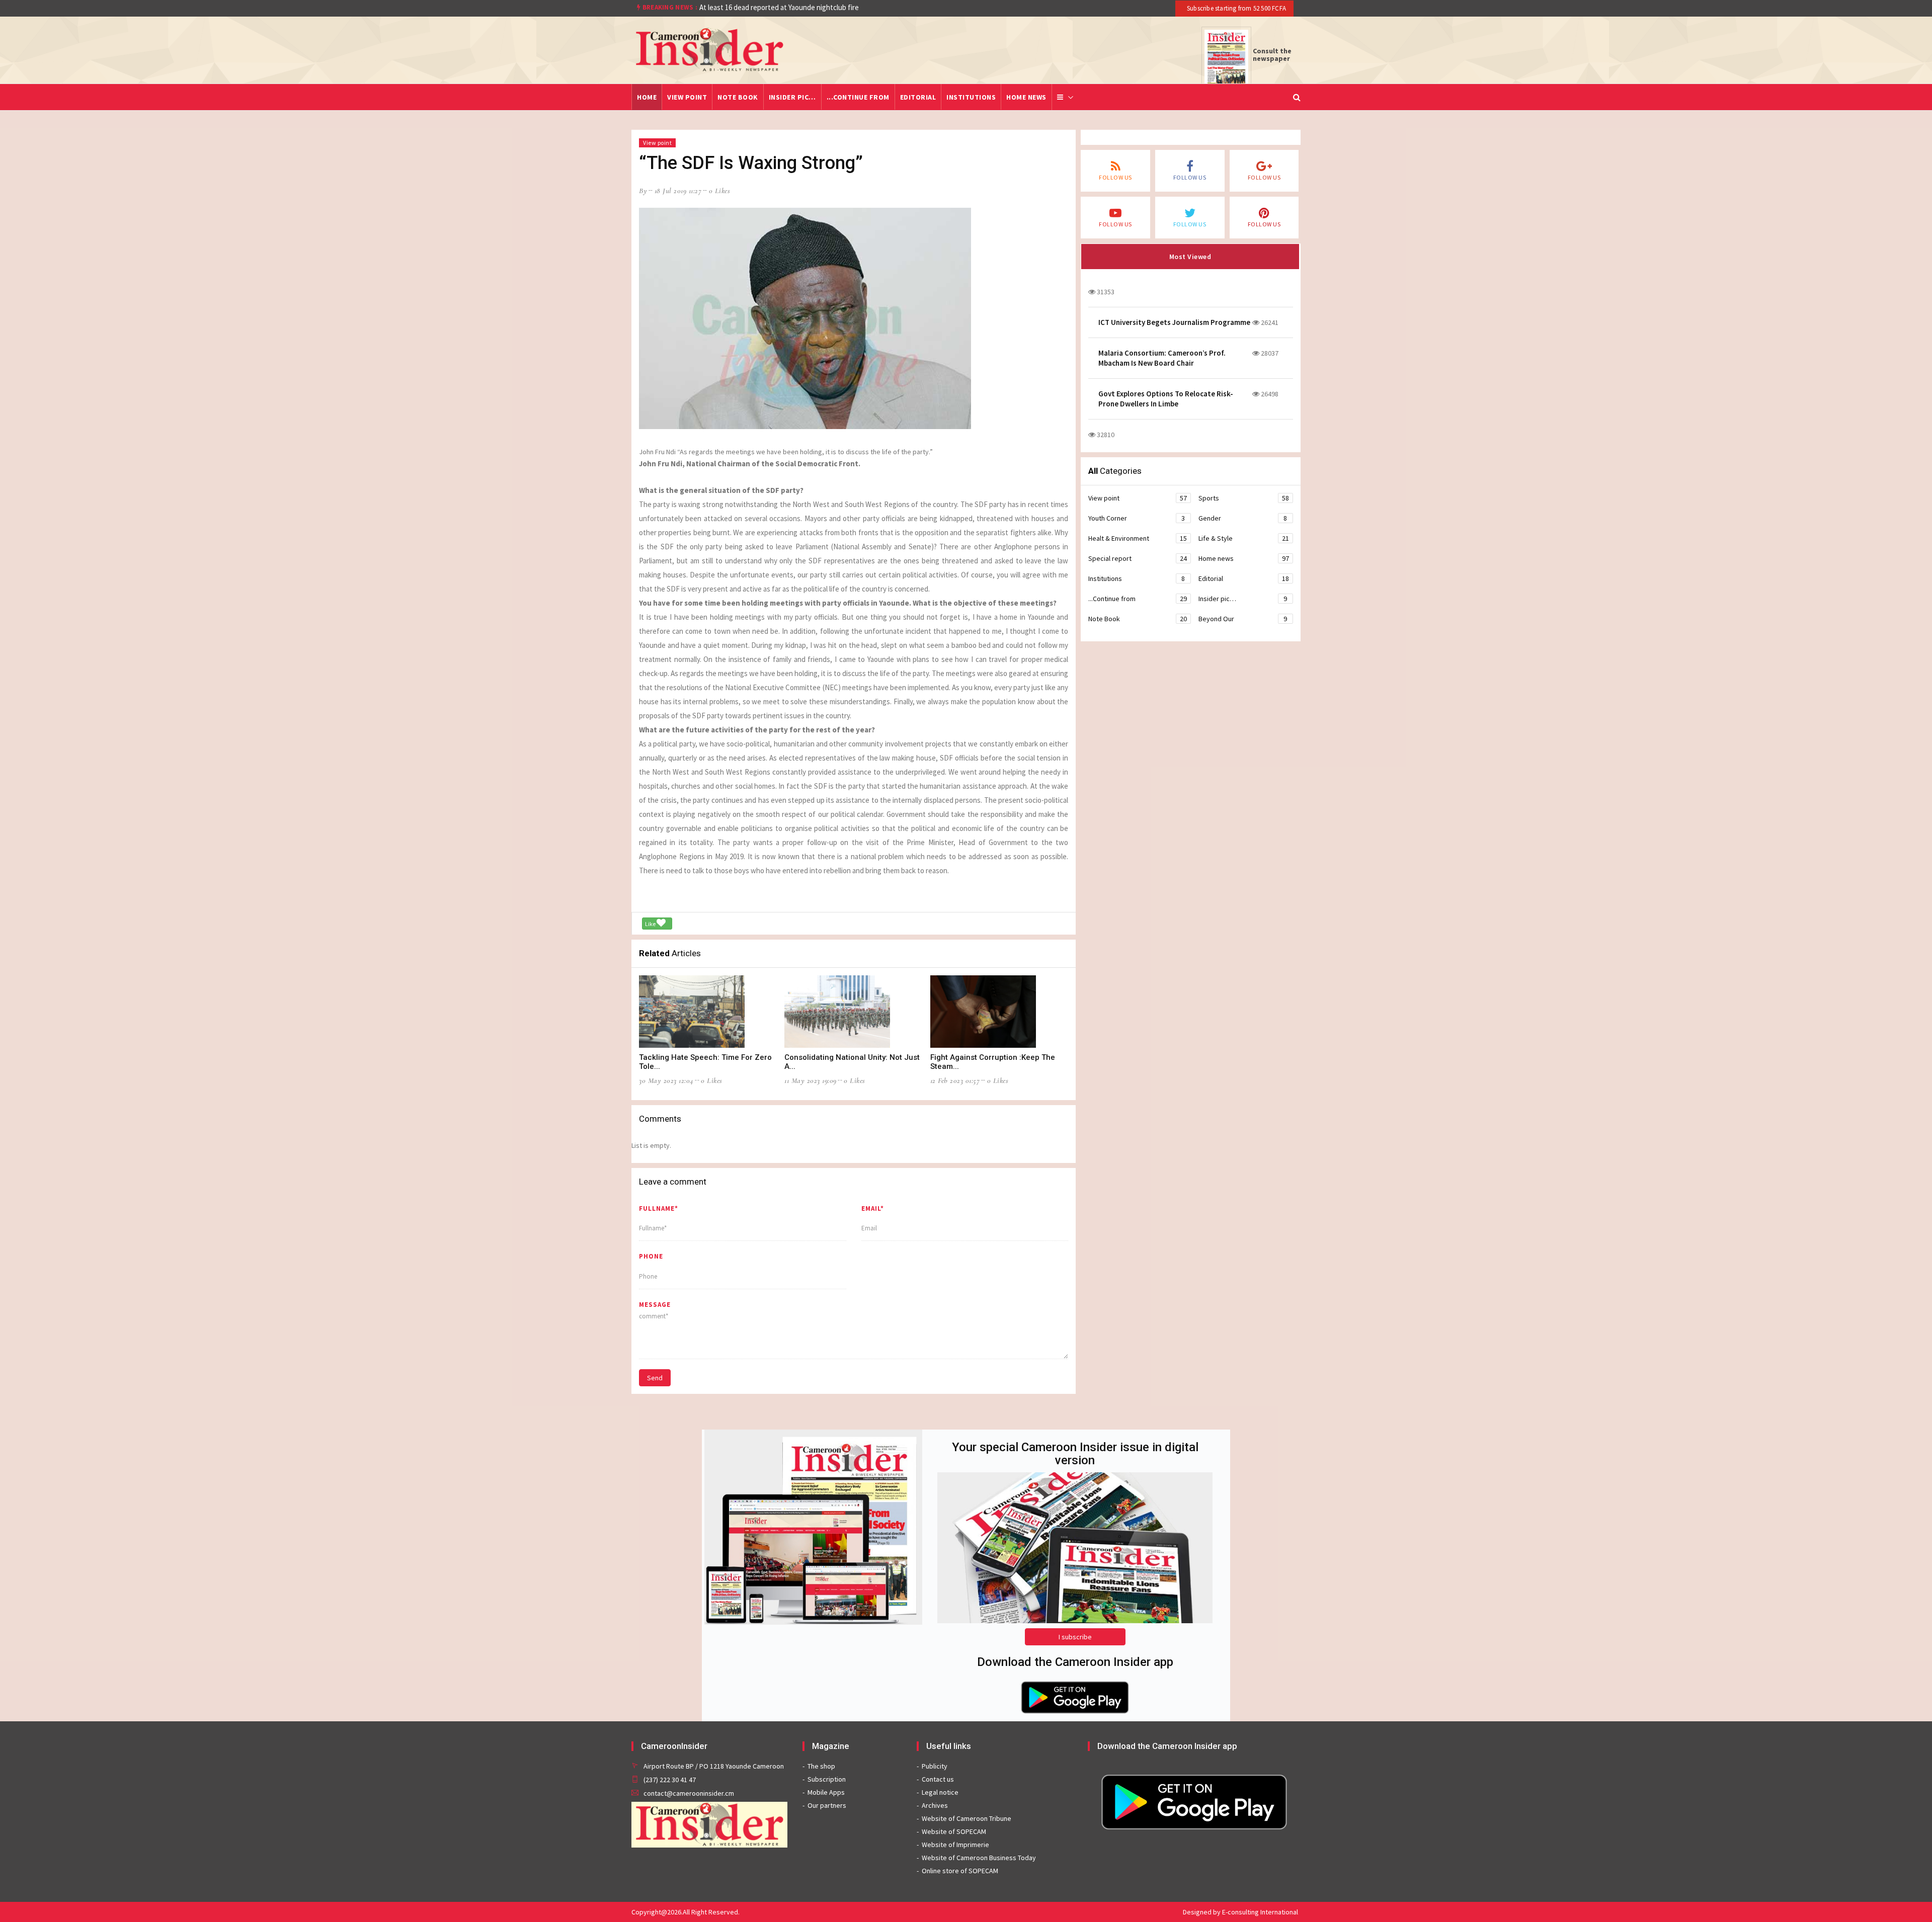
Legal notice (940, 1792)
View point (687, 97)
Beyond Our (1243, 619)
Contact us (938, 1779)
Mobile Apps (826, 1792)
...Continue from (858, 97)
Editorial (918, 97)
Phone (651, 1256)
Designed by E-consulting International (1240, 1912)
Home (647, 97)
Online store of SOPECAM (960, 1871)
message (655, 1305)
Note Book (738, 97)
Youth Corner (1137, 518)
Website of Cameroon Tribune (967, 1818)
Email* (873, 1208)
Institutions (971, 97)
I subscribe (1075, 1637)
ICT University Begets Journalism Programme (1174, 322)
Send (655, 1378)
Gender (1243, 518)
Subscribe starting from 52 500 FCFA (1236, 8)
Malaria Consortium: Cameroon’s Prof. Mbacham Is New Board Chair (1162, 358)
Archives (935, 1805)
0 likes (720, 191)
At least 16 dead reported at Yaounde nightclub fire (779, 7)
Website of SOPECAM (954, 1831)
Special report (1137, 558)
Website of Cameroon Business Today (979, 1858)
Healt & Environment (1137, 538)
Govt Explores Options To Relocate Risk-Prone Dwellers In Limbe (1166, 399)
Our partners (827, 1805)
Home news (1026, 97)
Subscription (827, 1779)
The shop (821, 1766)
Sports (1244, 498)
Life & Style (1244, 538)
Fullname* (659, 1208)
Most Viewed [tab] (1190, 257)
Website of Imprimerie (955, 1845)
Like (651, 924)
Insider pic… (792, 97)
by (643, 191)
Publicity (935, 1766)
